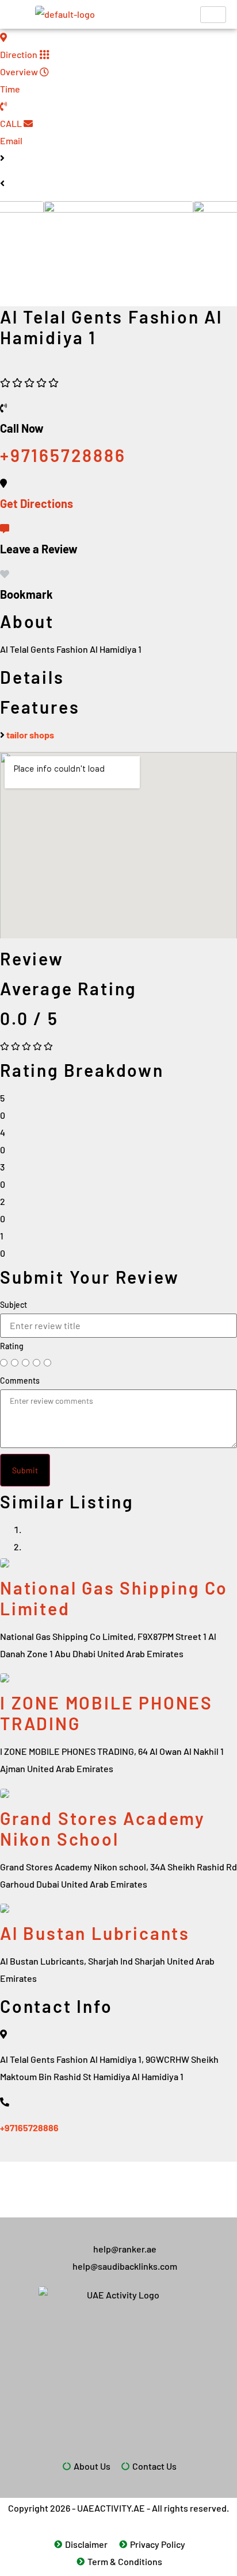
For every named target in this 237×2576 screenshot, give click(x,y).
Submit (25, 1470)
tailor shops (30, 735)
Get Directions (37, 503)
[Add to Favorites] (5, 574)
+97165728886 (29, 2128)
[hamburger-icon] (213, 15)
